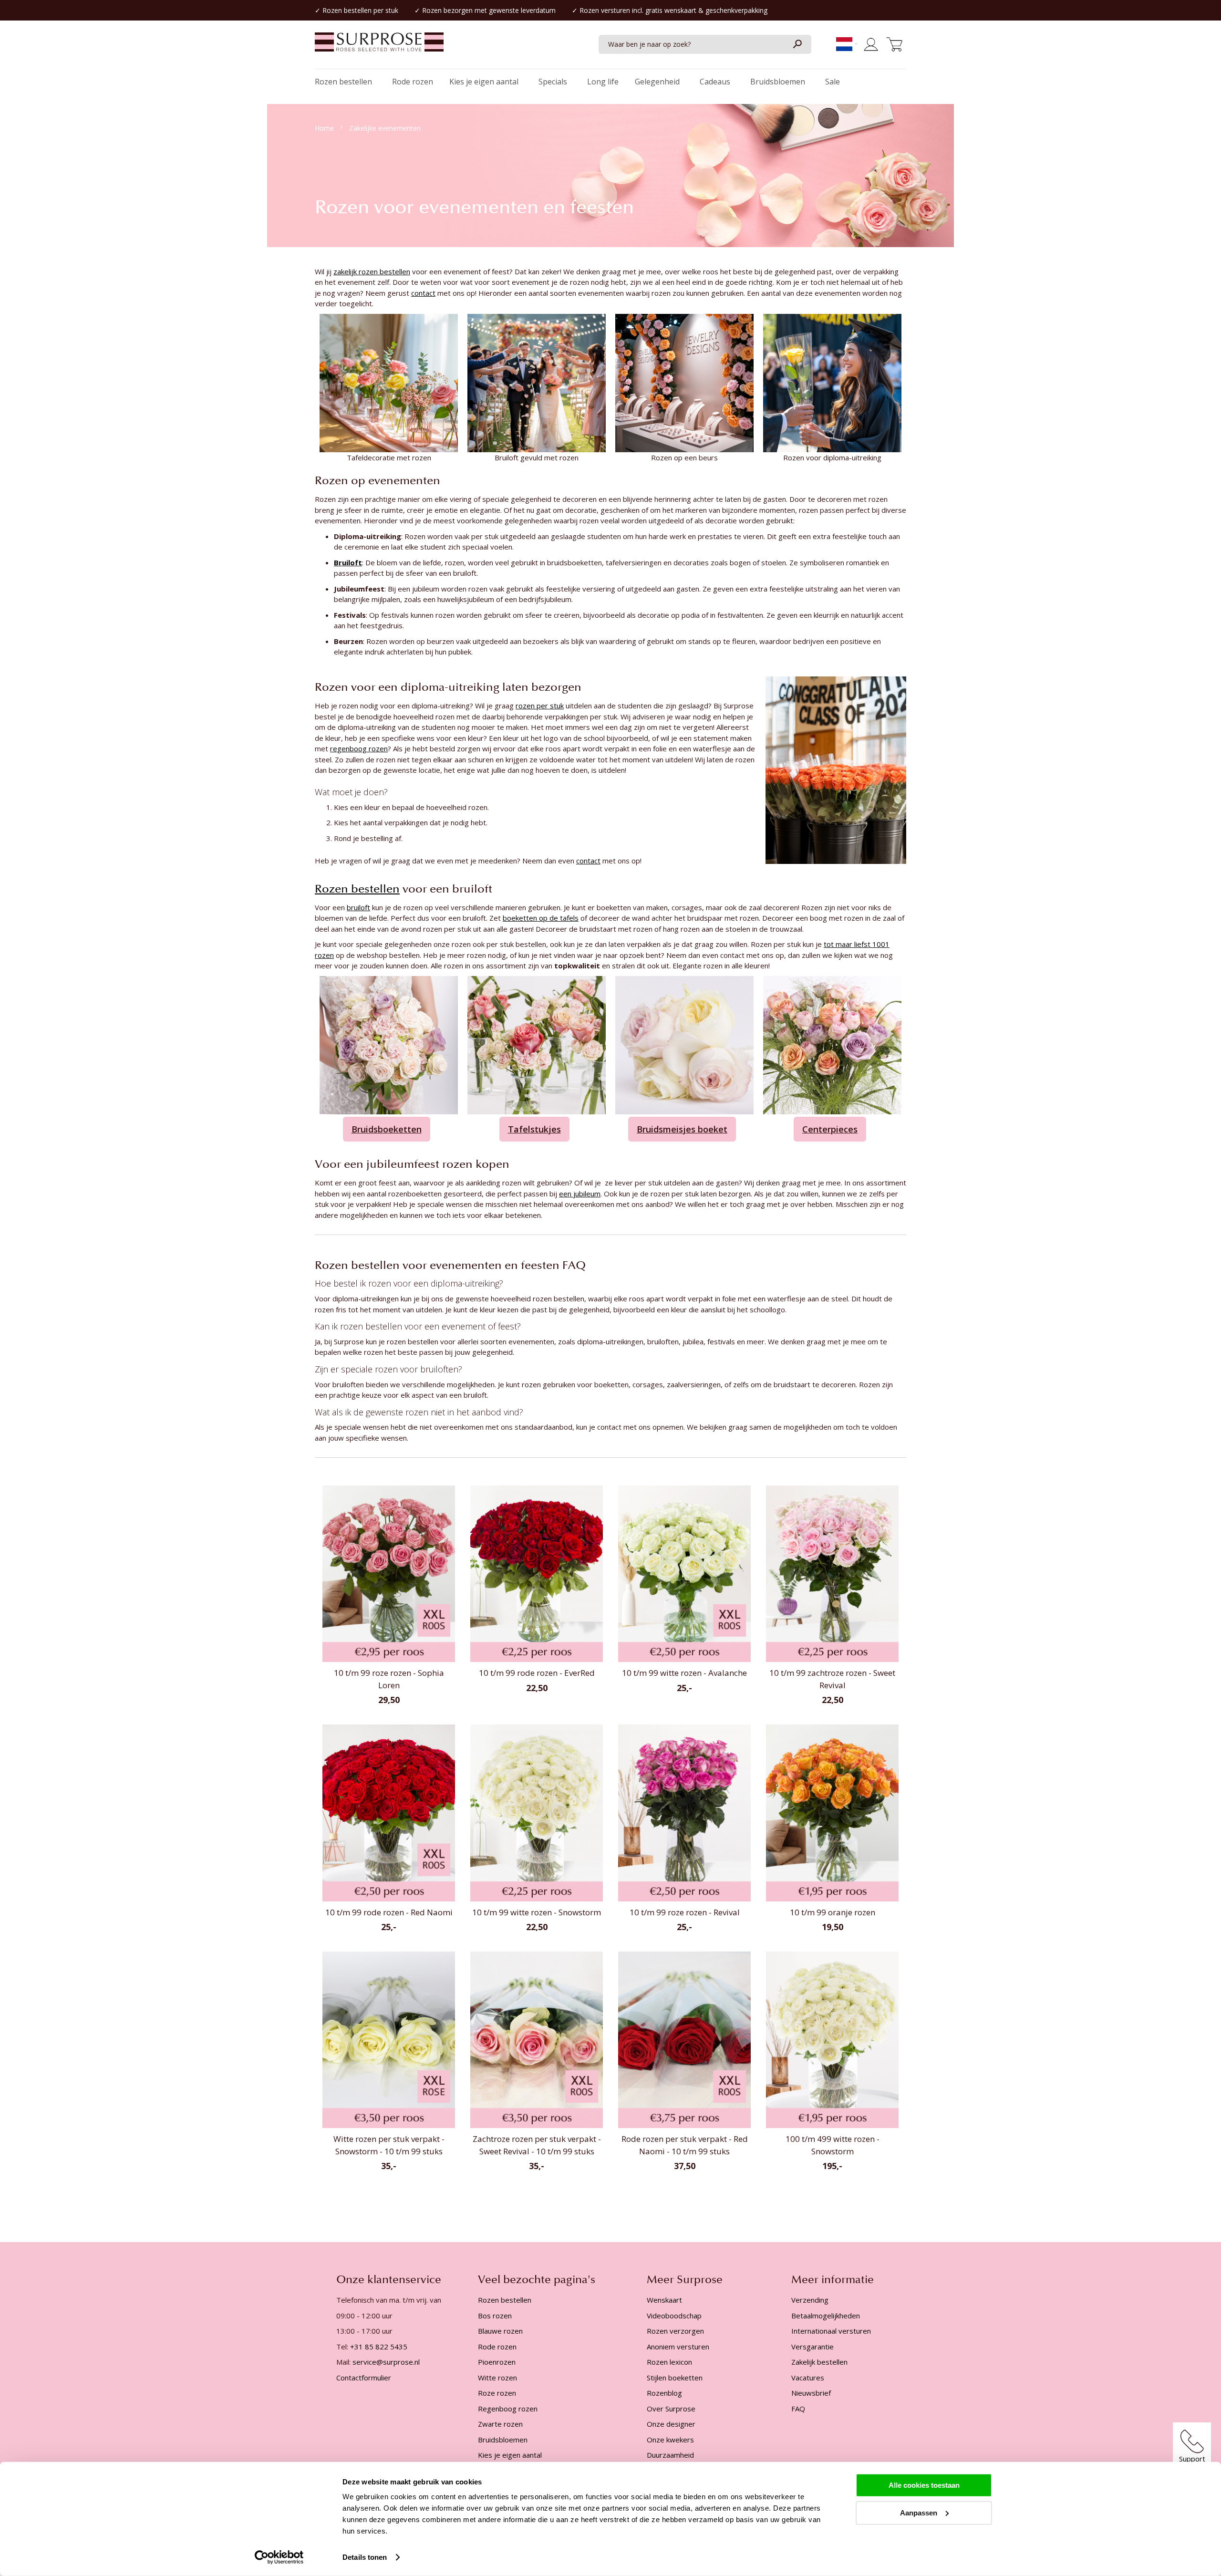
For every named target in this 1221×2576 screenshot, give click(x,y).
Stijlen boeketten (675, 2378)
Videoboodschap (674, 2316)
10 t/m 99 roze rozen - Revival (685, 1912)
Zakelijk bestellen (819, 2362)
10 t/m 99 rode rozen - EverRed (537, 1673)
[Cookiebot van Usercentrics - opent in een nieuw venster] (279, 2557)
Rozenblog (664, 2393)
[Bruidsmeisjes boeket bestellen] (684, 1044)
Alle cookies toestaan (924, 2485)
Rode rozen (497, 2347)
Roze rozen (497, 2393)
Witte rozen (497, 2378)
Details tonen (365, 2557)
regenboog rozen (359, 748)
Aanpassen (919, 2512)
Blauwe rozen (500, 2331)
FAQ (798, 2409)
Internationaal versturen (831, 2331)
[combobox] (705, 44)
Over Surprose (671, 2409)
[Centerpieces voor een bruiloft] (832, 1044)
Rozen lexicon (669, 2362)
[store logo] (379, 47)
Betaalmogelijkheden (826, 2316)
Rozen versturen (605, 10)
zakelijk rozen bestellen (372, 271)
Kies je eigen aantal (510, 2455)
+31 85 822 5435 (379, 2347)
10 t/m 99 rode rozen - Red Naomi (389, 1912)
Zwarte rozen (500, 2424)
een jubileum (580, 1194)
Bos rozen (495, 2316)
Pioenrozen (497, 2362)
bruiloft (358, 907)
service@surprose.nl (386, 2362)
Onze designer (671, 2424)
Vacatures (808, 2378)
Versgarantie (812, 2347)
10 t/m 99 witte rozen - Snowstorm (537, 1912)
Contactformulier (364, 2378)
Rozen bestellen (347, 10)
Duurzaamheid (670, 2455)
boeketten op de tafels (541, 918)
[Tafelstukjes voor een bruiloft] (537, 1044)
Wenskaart (664, 2300)
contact (423, 293)
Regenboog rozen (508, 2409)
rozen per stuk (540, 706)
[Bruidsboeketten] (389, 1044)
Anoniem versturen (678, 2347)
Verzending (810, 2300)
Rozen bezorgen (447, 10)
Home (325, 128)
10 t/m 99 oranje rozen (833, 1912)
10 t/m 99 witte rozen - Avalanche (684, 1673)
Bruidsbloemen (503, 2440)
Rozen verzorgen (675, 2331)
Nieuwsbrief (811, 2393)
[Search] (797, 44)
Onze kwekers (670, 2440)
